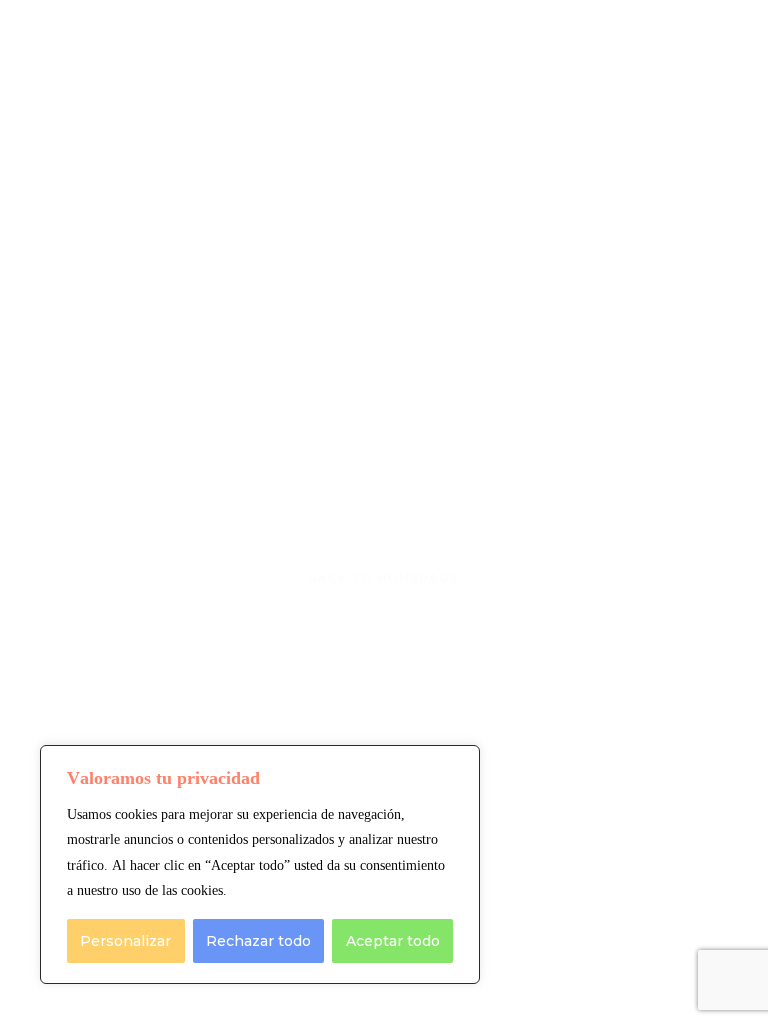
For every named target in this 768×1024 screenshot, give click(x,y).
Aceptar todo (393, 941)
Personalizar (125, 941)
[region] (260, 864)
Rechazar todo (258, 941)
